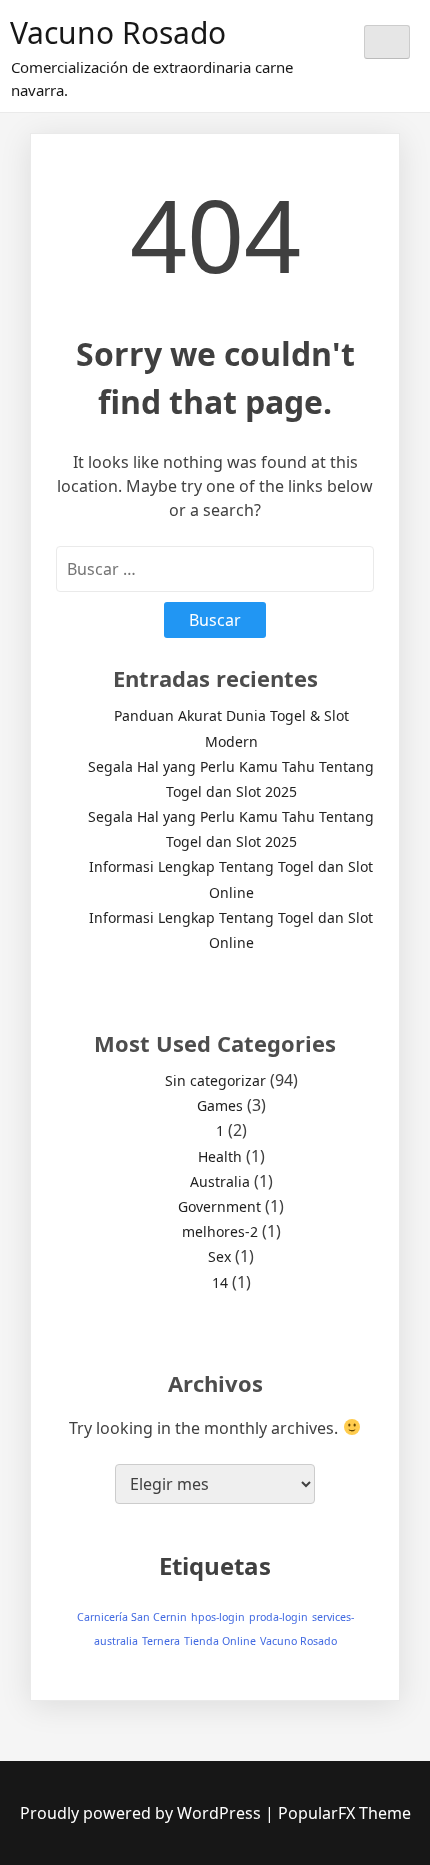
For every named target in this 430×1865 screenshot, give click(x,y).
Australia (220, 1181)
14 (220, 1282)
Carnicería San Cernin (132, 1617)
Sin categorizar (215, 1080)
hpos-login (218, 1617)
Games (220, 1105)
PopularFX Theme (344, 1813)
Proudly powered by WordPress (142, 1813)
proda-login (278, 1617)
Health (220, 1156)
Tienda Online (220, 1641)
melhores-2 (220, 1231)
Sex (219, 1256)
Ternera (161, 1641)
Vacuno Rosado (118, 32)
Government (219, 1206)
